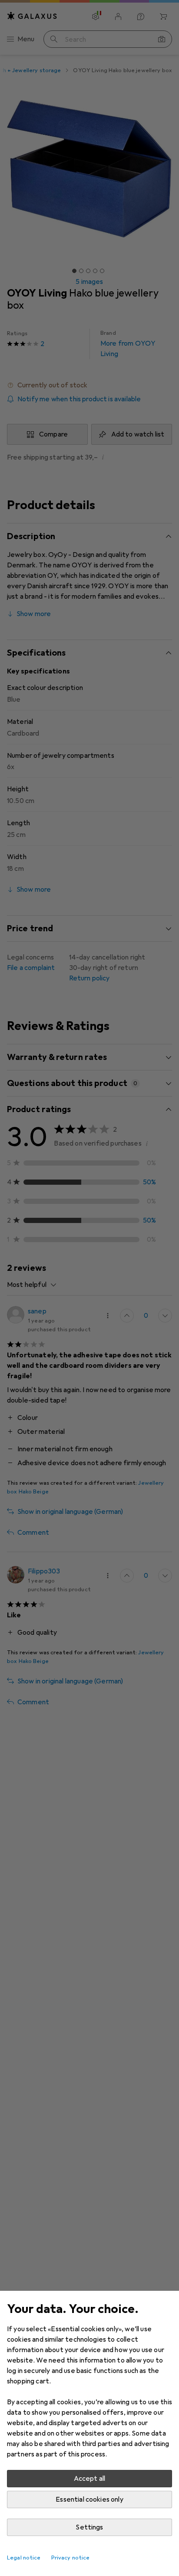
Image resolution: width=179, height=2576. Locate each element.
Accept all (90, 2479)
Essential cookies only (89, 2499)
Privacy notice (71, 2558)
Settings (89, 2527)
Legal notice (24, 2558)
